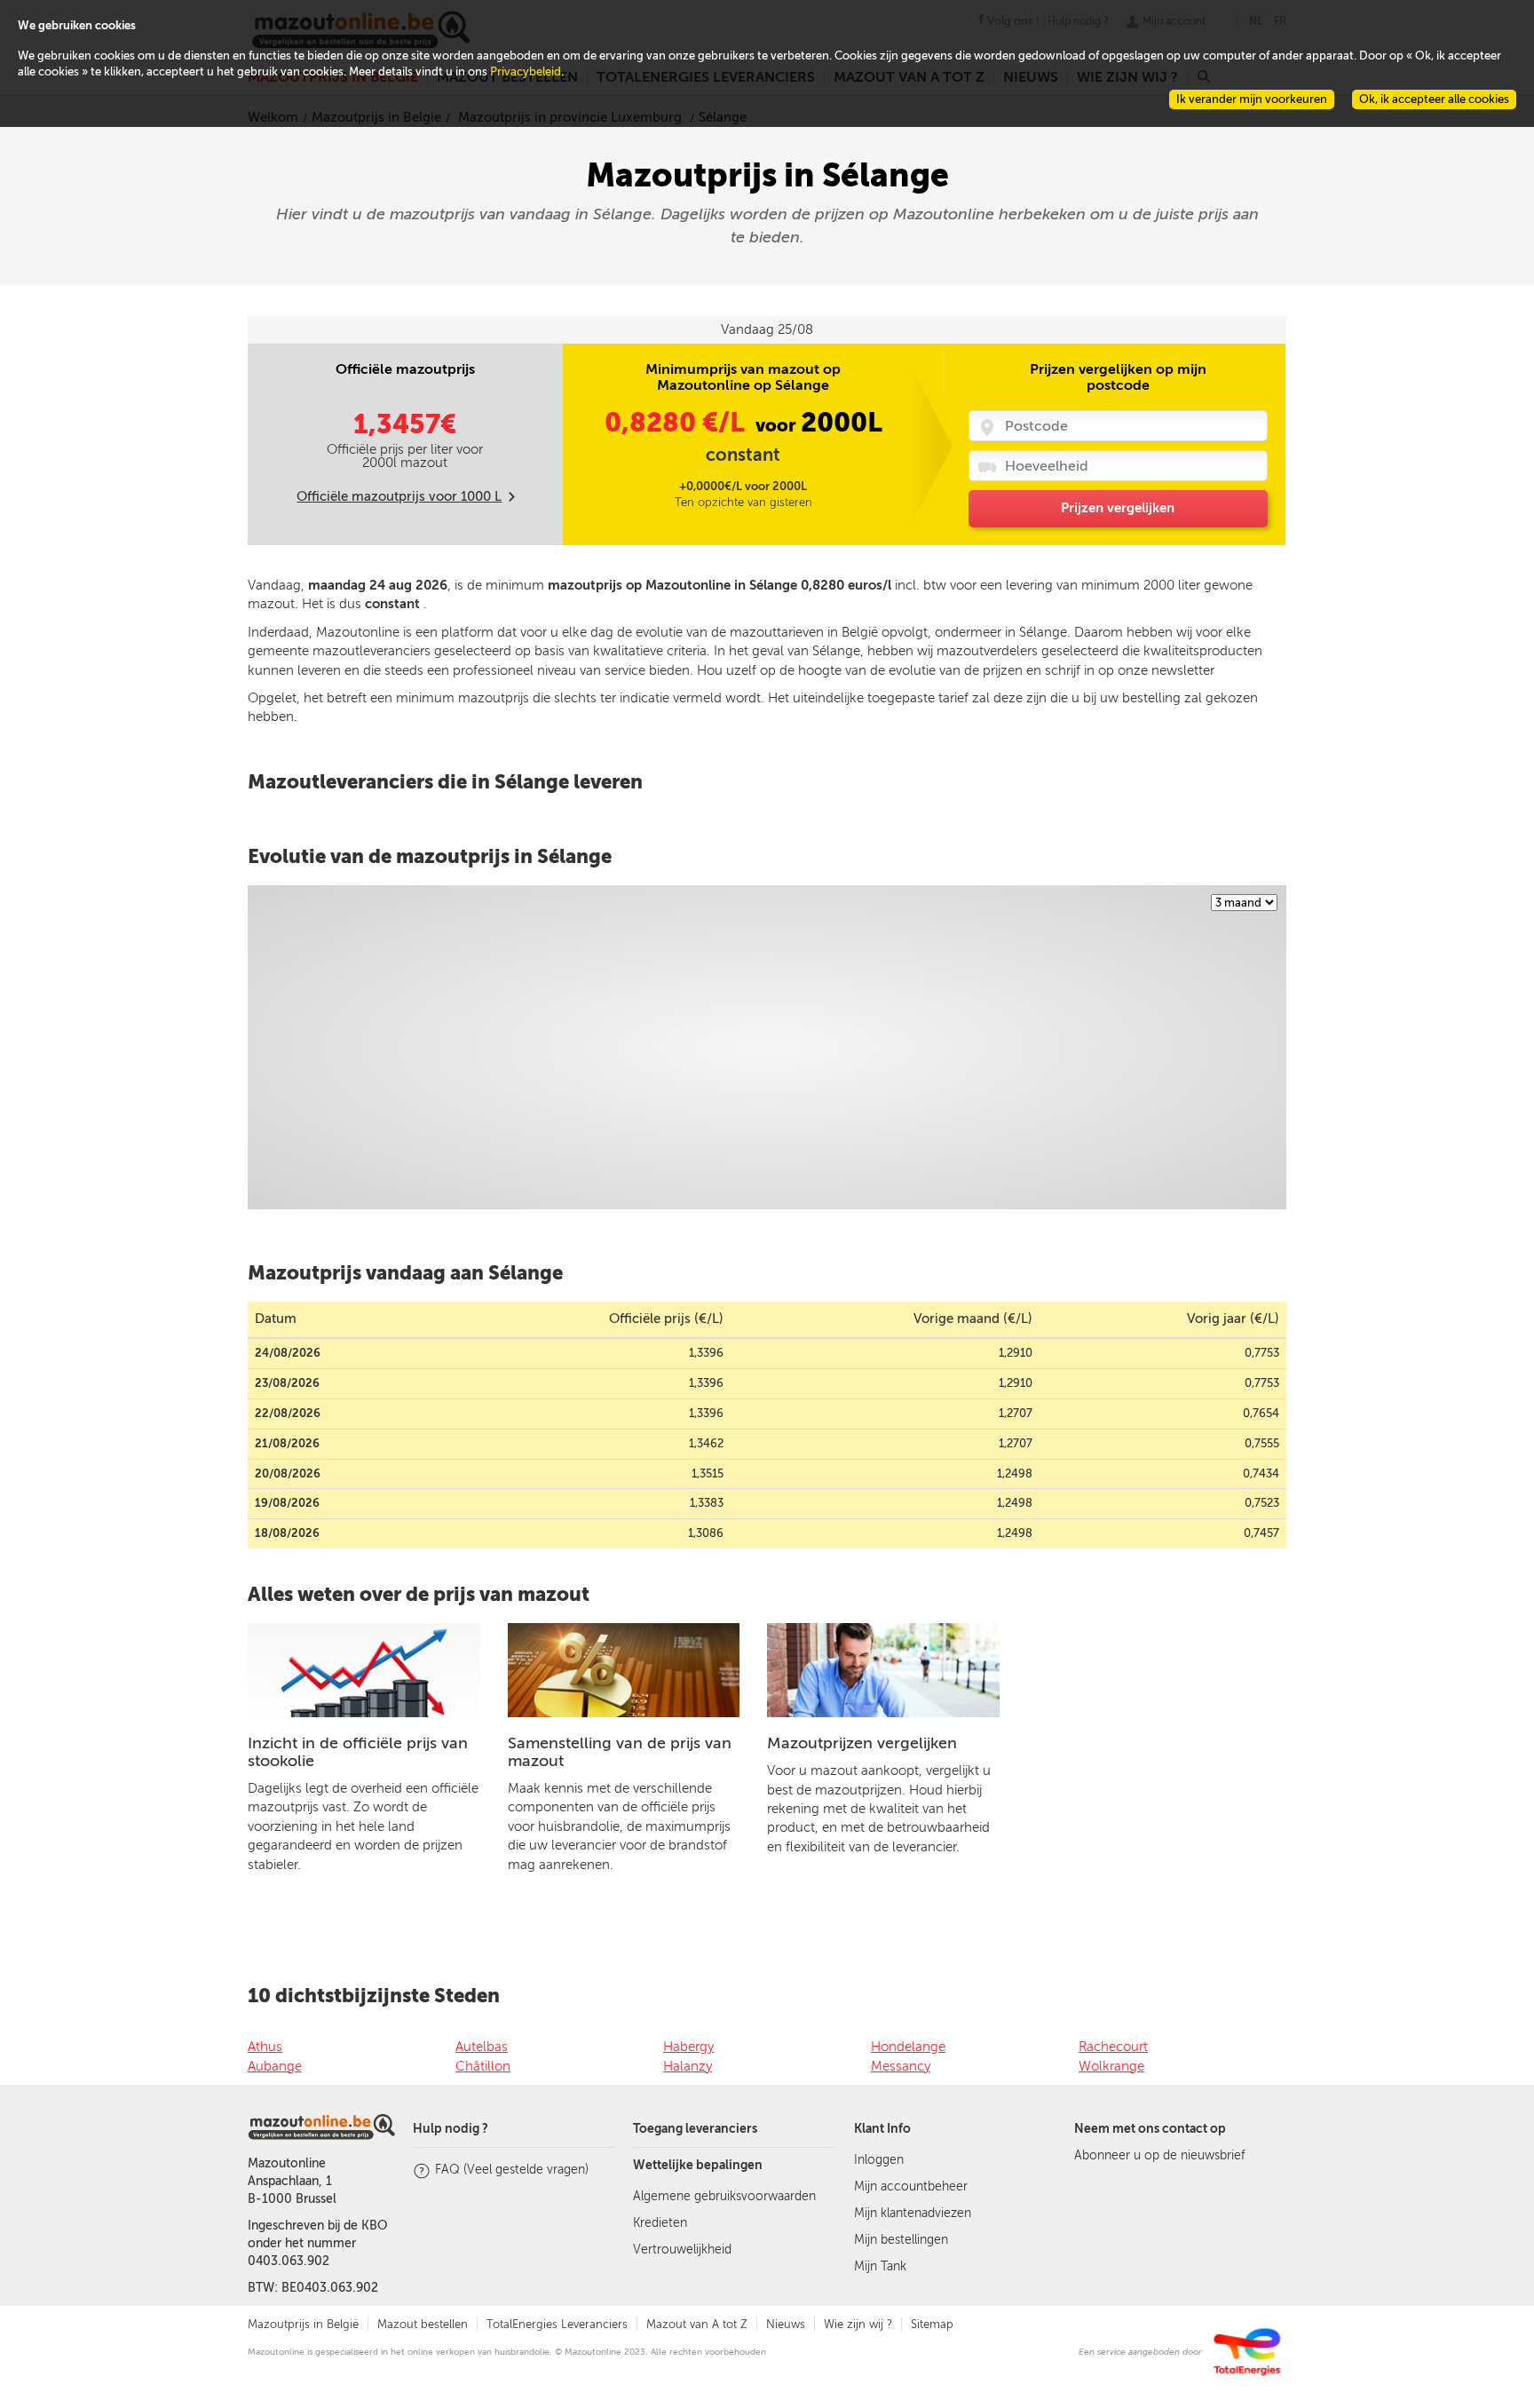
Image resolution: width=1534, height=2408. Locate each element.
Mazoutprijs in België (303, 2324)
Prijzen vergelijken (1118, 508)
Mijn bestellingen (901, 2240)
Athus (265, 2047)
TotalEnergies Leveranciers (557, 2324)
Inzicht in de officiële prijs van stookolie (358, 1752)
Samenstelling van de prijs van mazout (620, 1752)
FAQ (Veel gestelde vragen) (512, 2170)
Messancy (901, 2066)
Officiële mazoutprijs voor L (399, 496)
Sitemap (932, 2324)
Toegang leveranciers (695, 2129)
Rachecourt (1113, 2047)
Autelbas (482, 2047)
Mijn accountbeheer (911, 2186)
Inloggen (879, 2160)
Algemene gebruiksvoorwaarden (724, 2196)
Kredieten (660, 2223)
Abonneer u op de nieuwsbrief (1159, 2155)
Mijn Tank (880, 2266)
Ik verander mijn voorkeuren (1252, 99)
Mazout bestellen (423, 2324)
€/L (678, 423)
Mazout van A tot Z (697, 2324)
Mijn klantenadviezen (913, 2213)
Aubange (275, 2066)
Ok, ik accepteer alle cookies (1434, 99)
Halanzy (688, 2066)
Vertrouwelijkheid (682, 2250)
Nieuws (786, 2324)
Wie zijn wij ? (858, 2324)
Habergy (688, 2047)
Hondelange (908, 2047)
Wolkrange (1111, 2066)
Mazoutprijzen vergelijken (862, 1743)
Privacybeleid (526, 71)
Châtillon (483, 2066)
